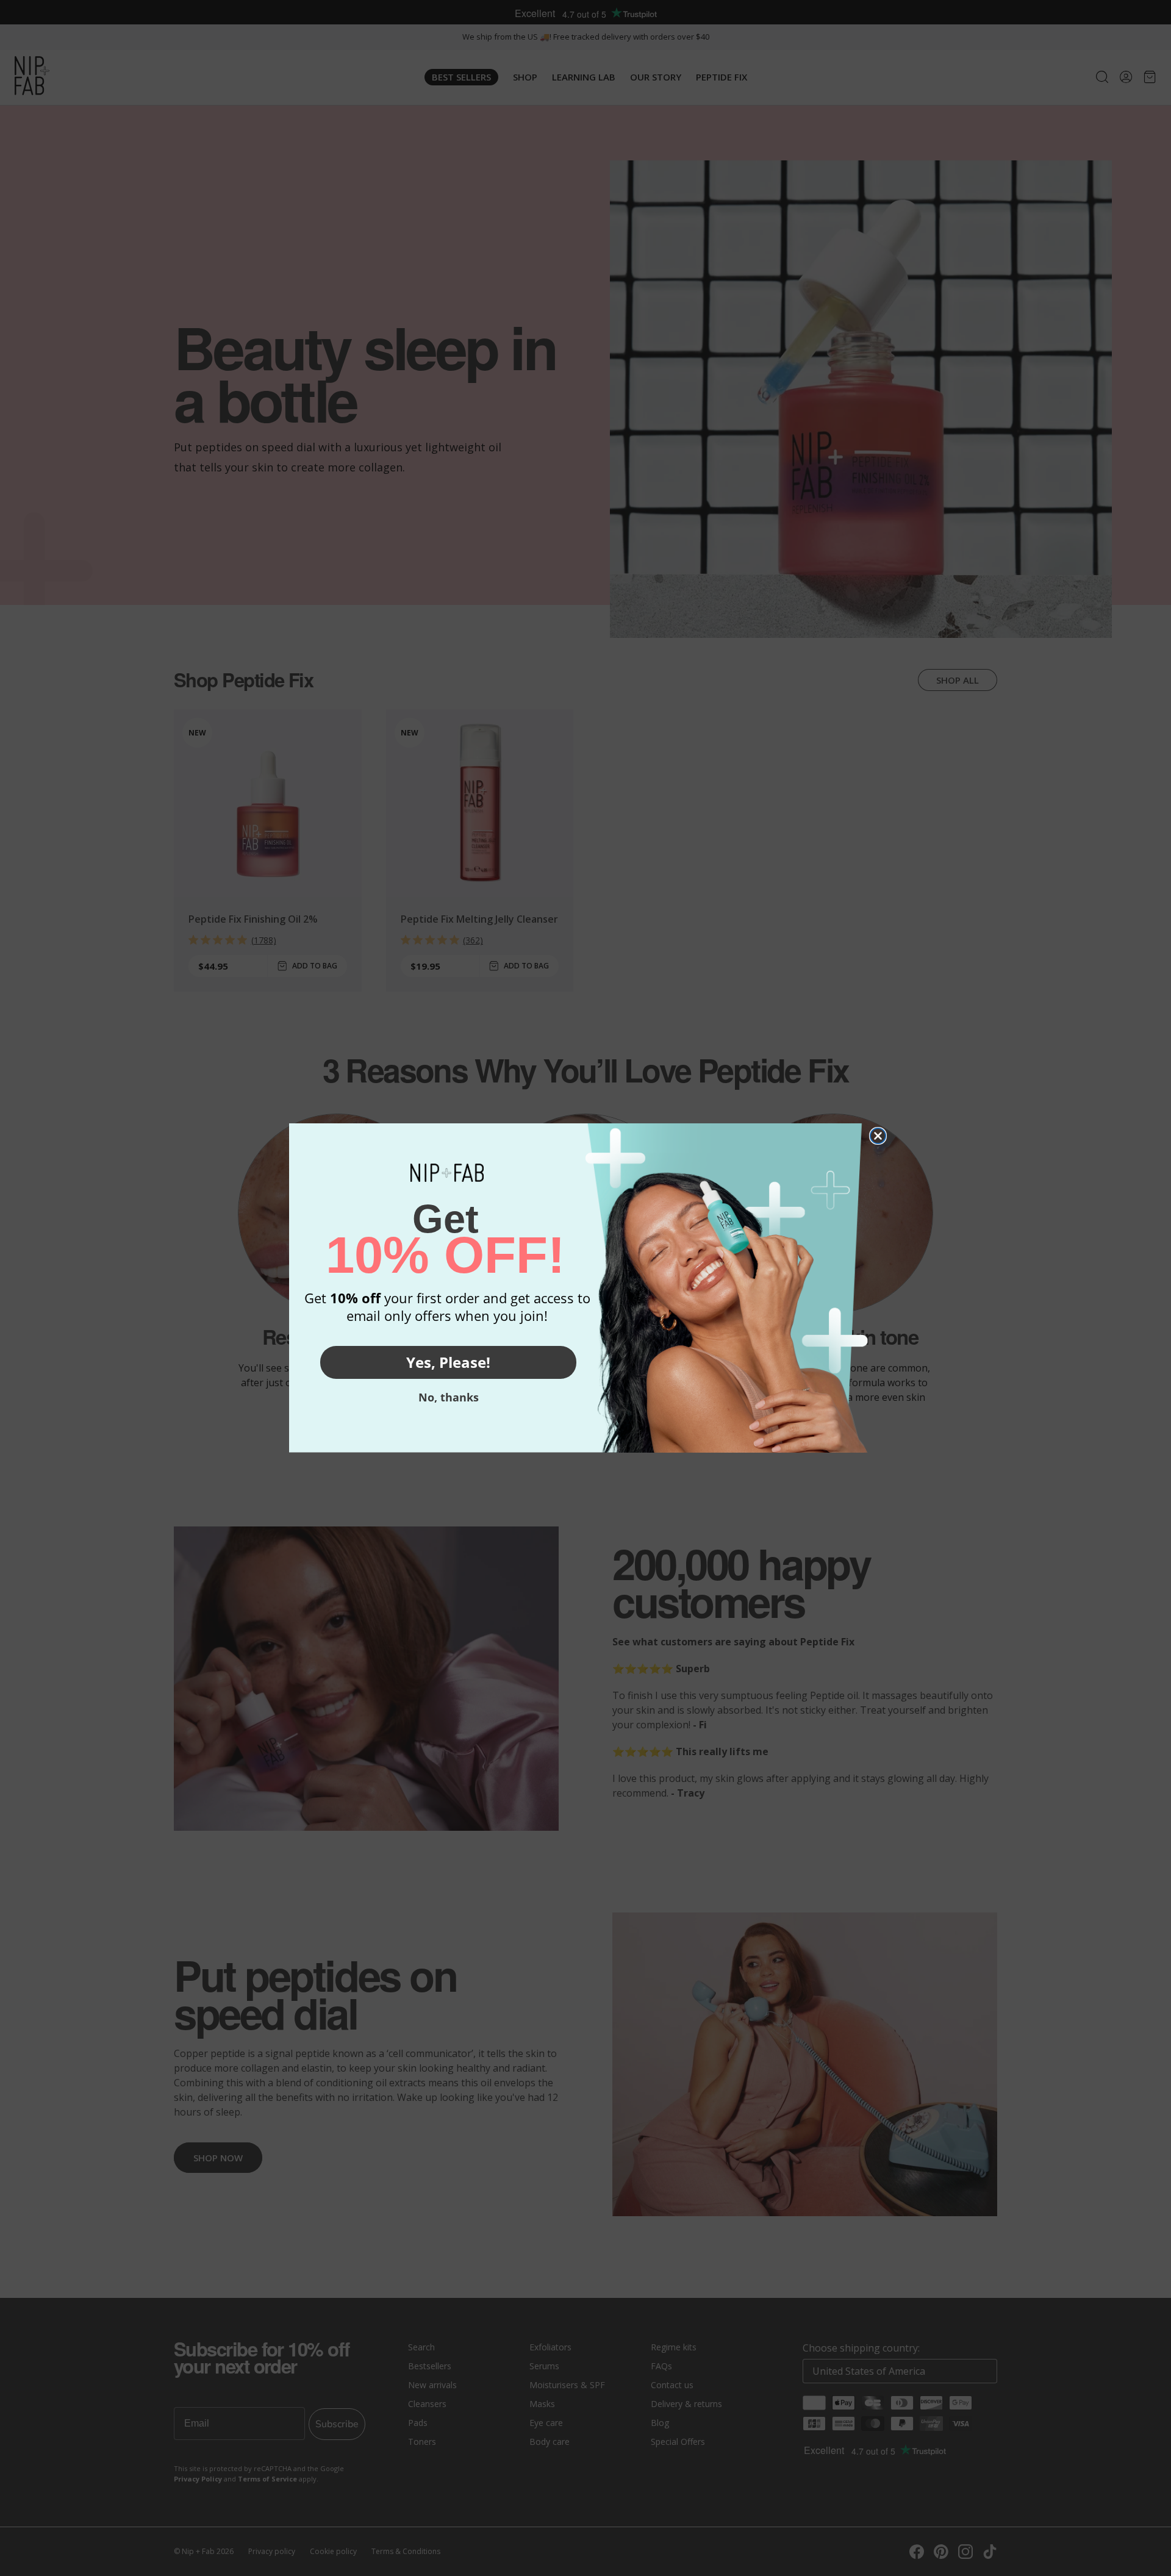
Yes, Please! (448, 1362)
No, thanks (449, 1397)
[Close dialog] (878, 1136)
